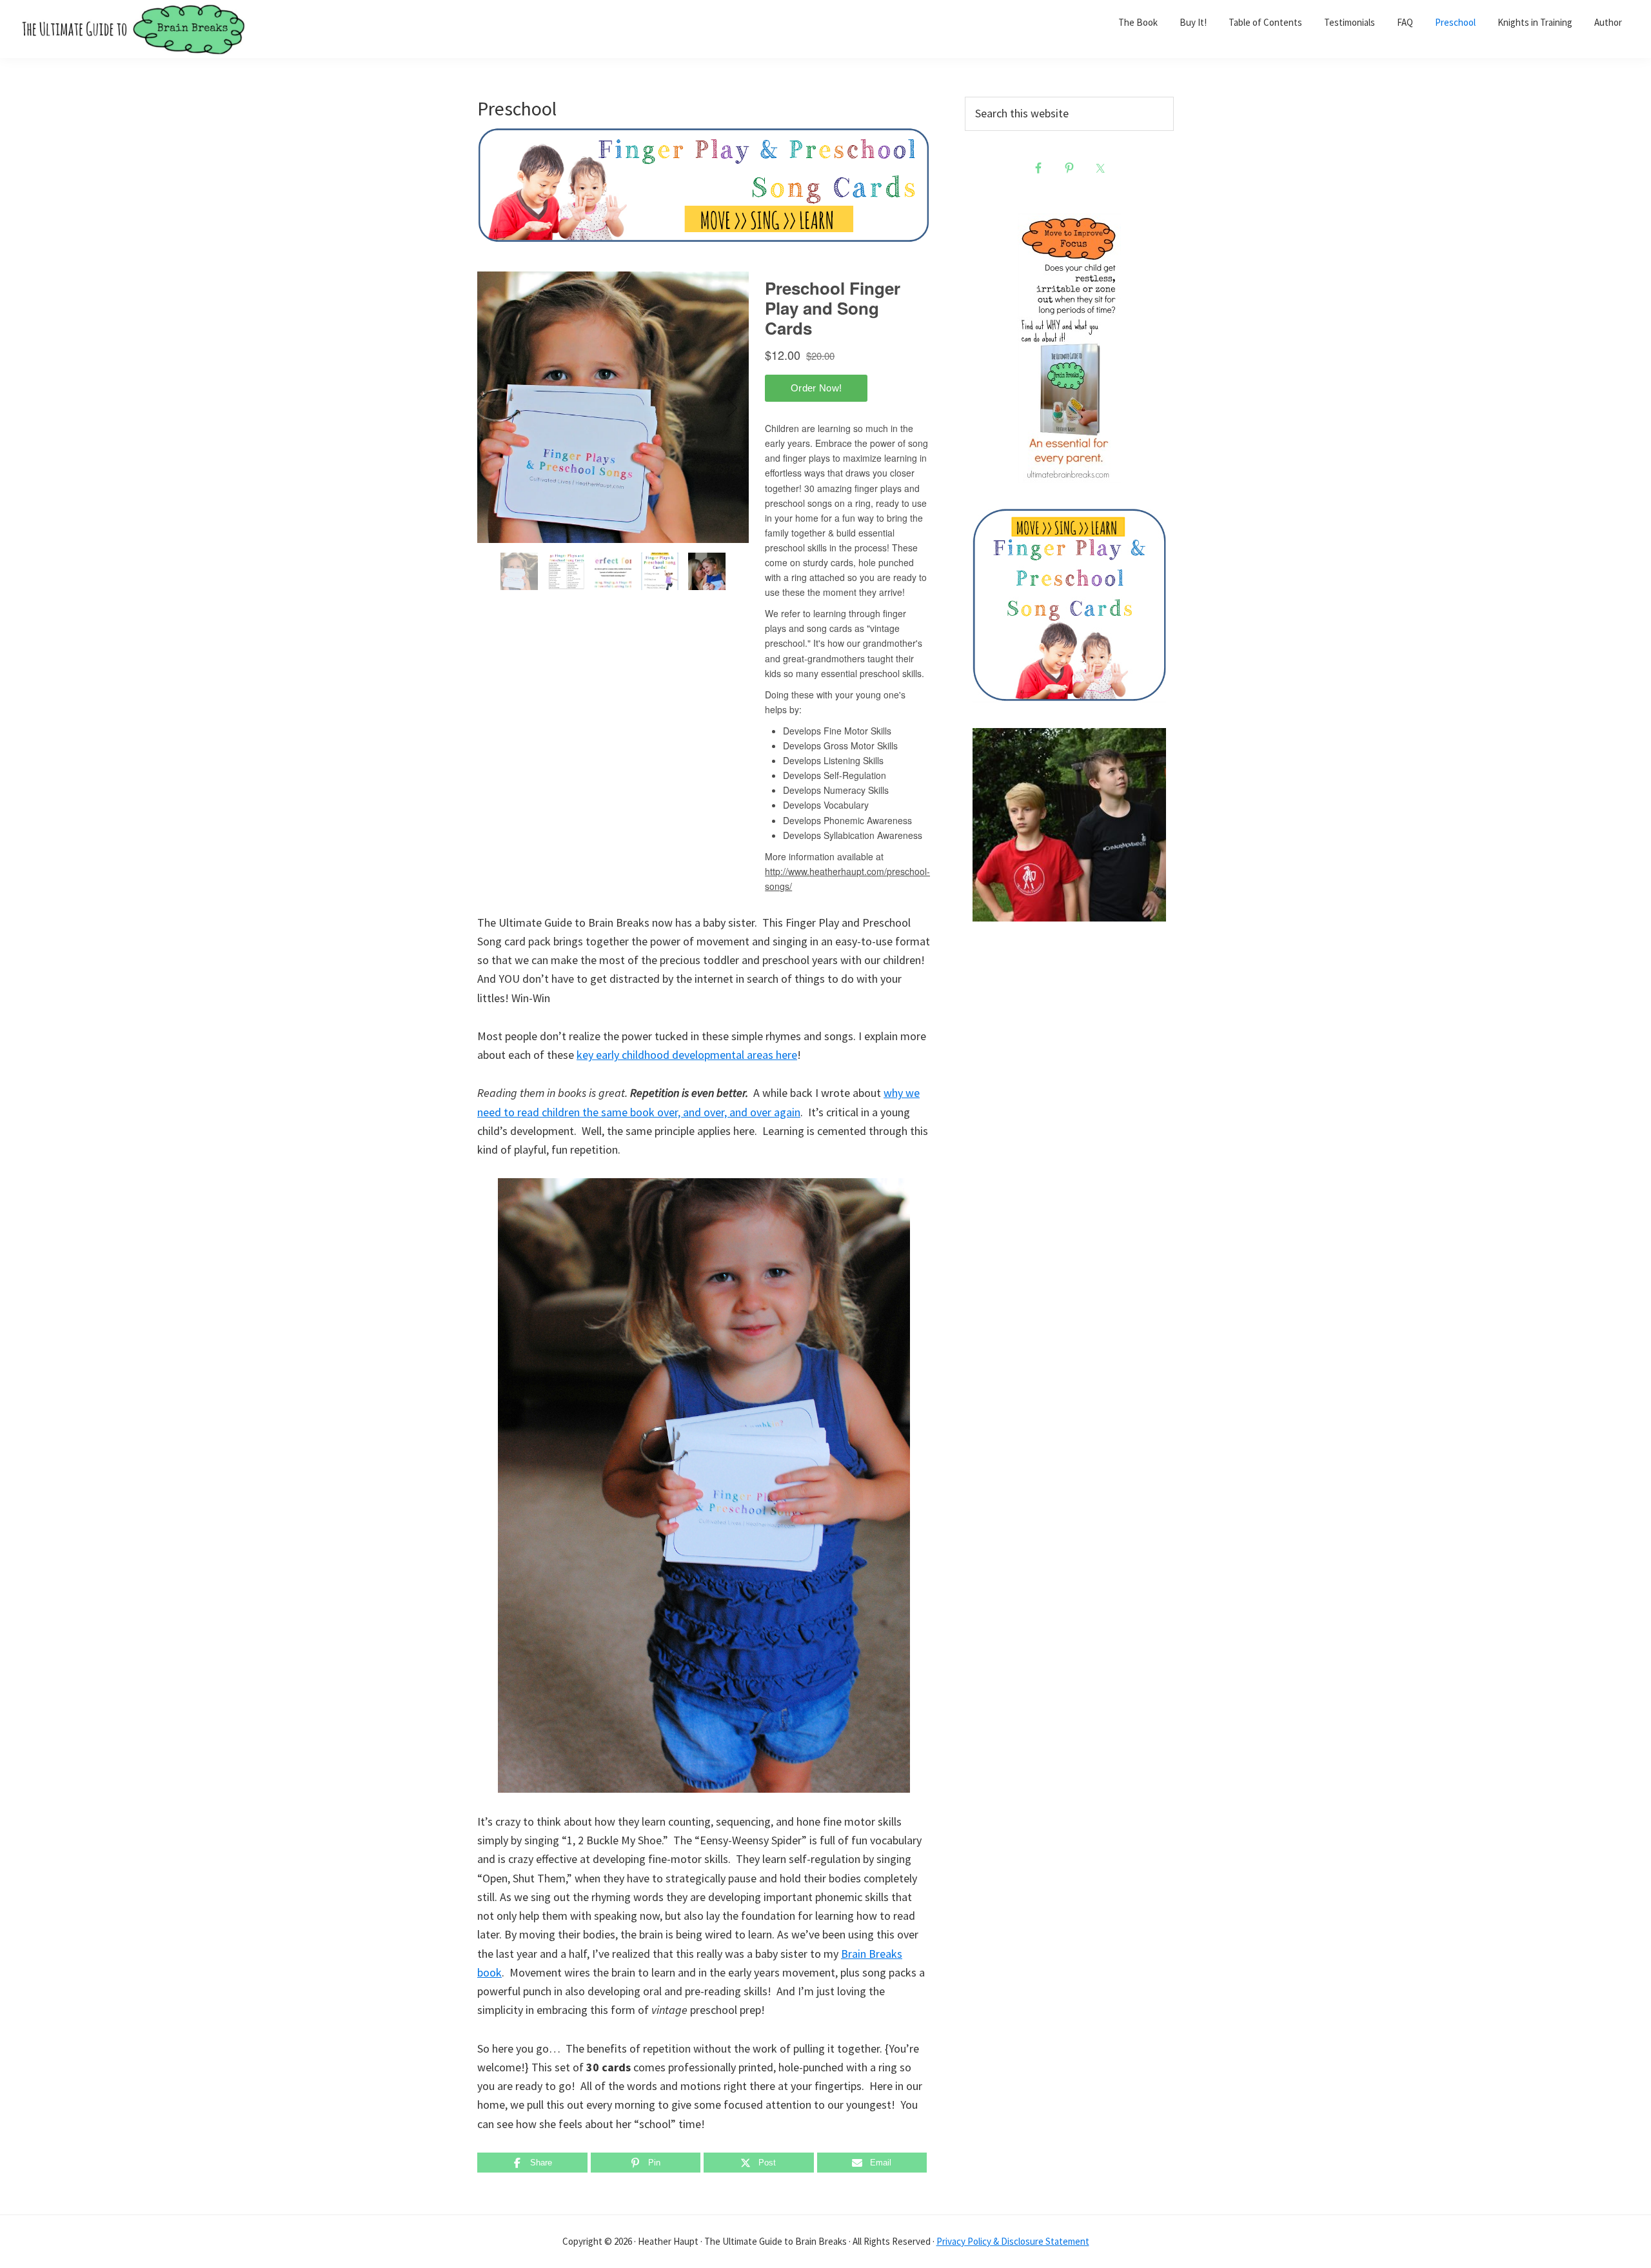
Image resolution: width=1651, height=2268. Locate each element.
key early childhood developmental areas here (687, 1055)
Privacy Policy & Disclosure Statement (1013, 2241)
